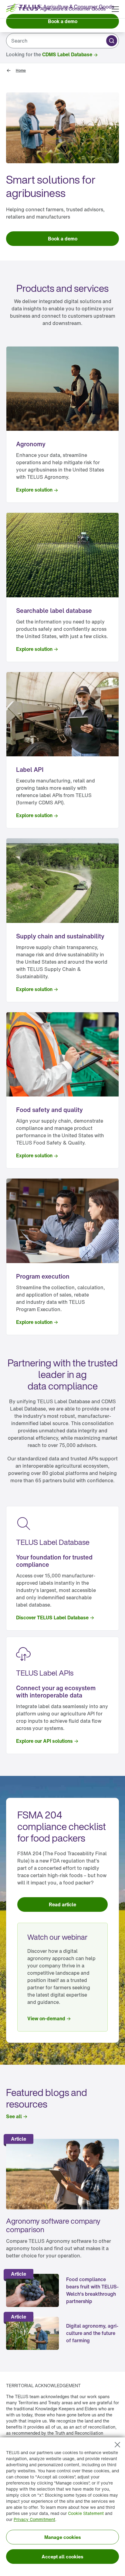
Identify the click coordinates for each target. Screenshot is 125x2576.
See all (14, 2116)
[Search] (112, 41)
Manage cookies (63, 2537)
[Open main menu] (115, 9)
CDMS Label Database (67, 54)
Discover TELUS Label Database (52, 1618)
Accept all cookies (62, 2557)
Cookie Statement (86, 2513)
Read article (62, 1904)
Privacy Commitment (34, 2519)
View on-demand (46, 2018)
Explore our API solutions (44, 1741)
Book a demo (63, 21)
